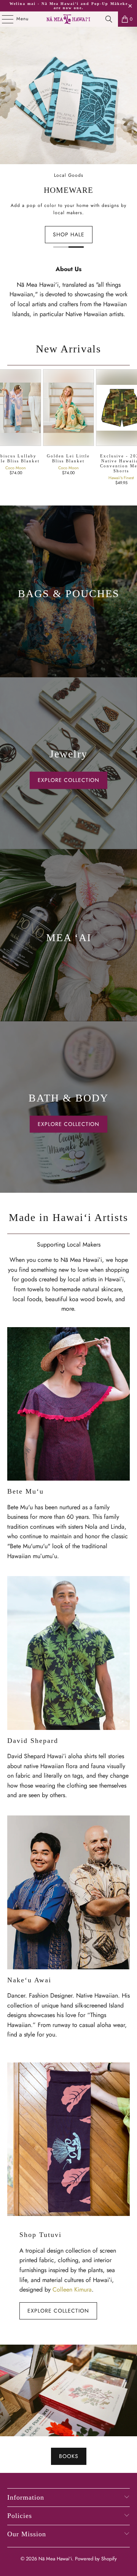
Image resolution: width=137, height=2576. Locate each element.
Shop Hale (69, 234)
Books (69, 2456)
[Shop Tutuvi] (68, 2139)
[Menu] (4, 19)
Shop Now (105, 168)
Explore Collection (58, 2311)
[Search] (109, 19)
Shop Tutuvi (41, 2235)
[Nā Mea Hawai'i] (68, 19)
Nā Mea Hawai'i (55, 2559)
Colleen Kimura (72, 2289)
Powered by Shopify (96, 2559)
